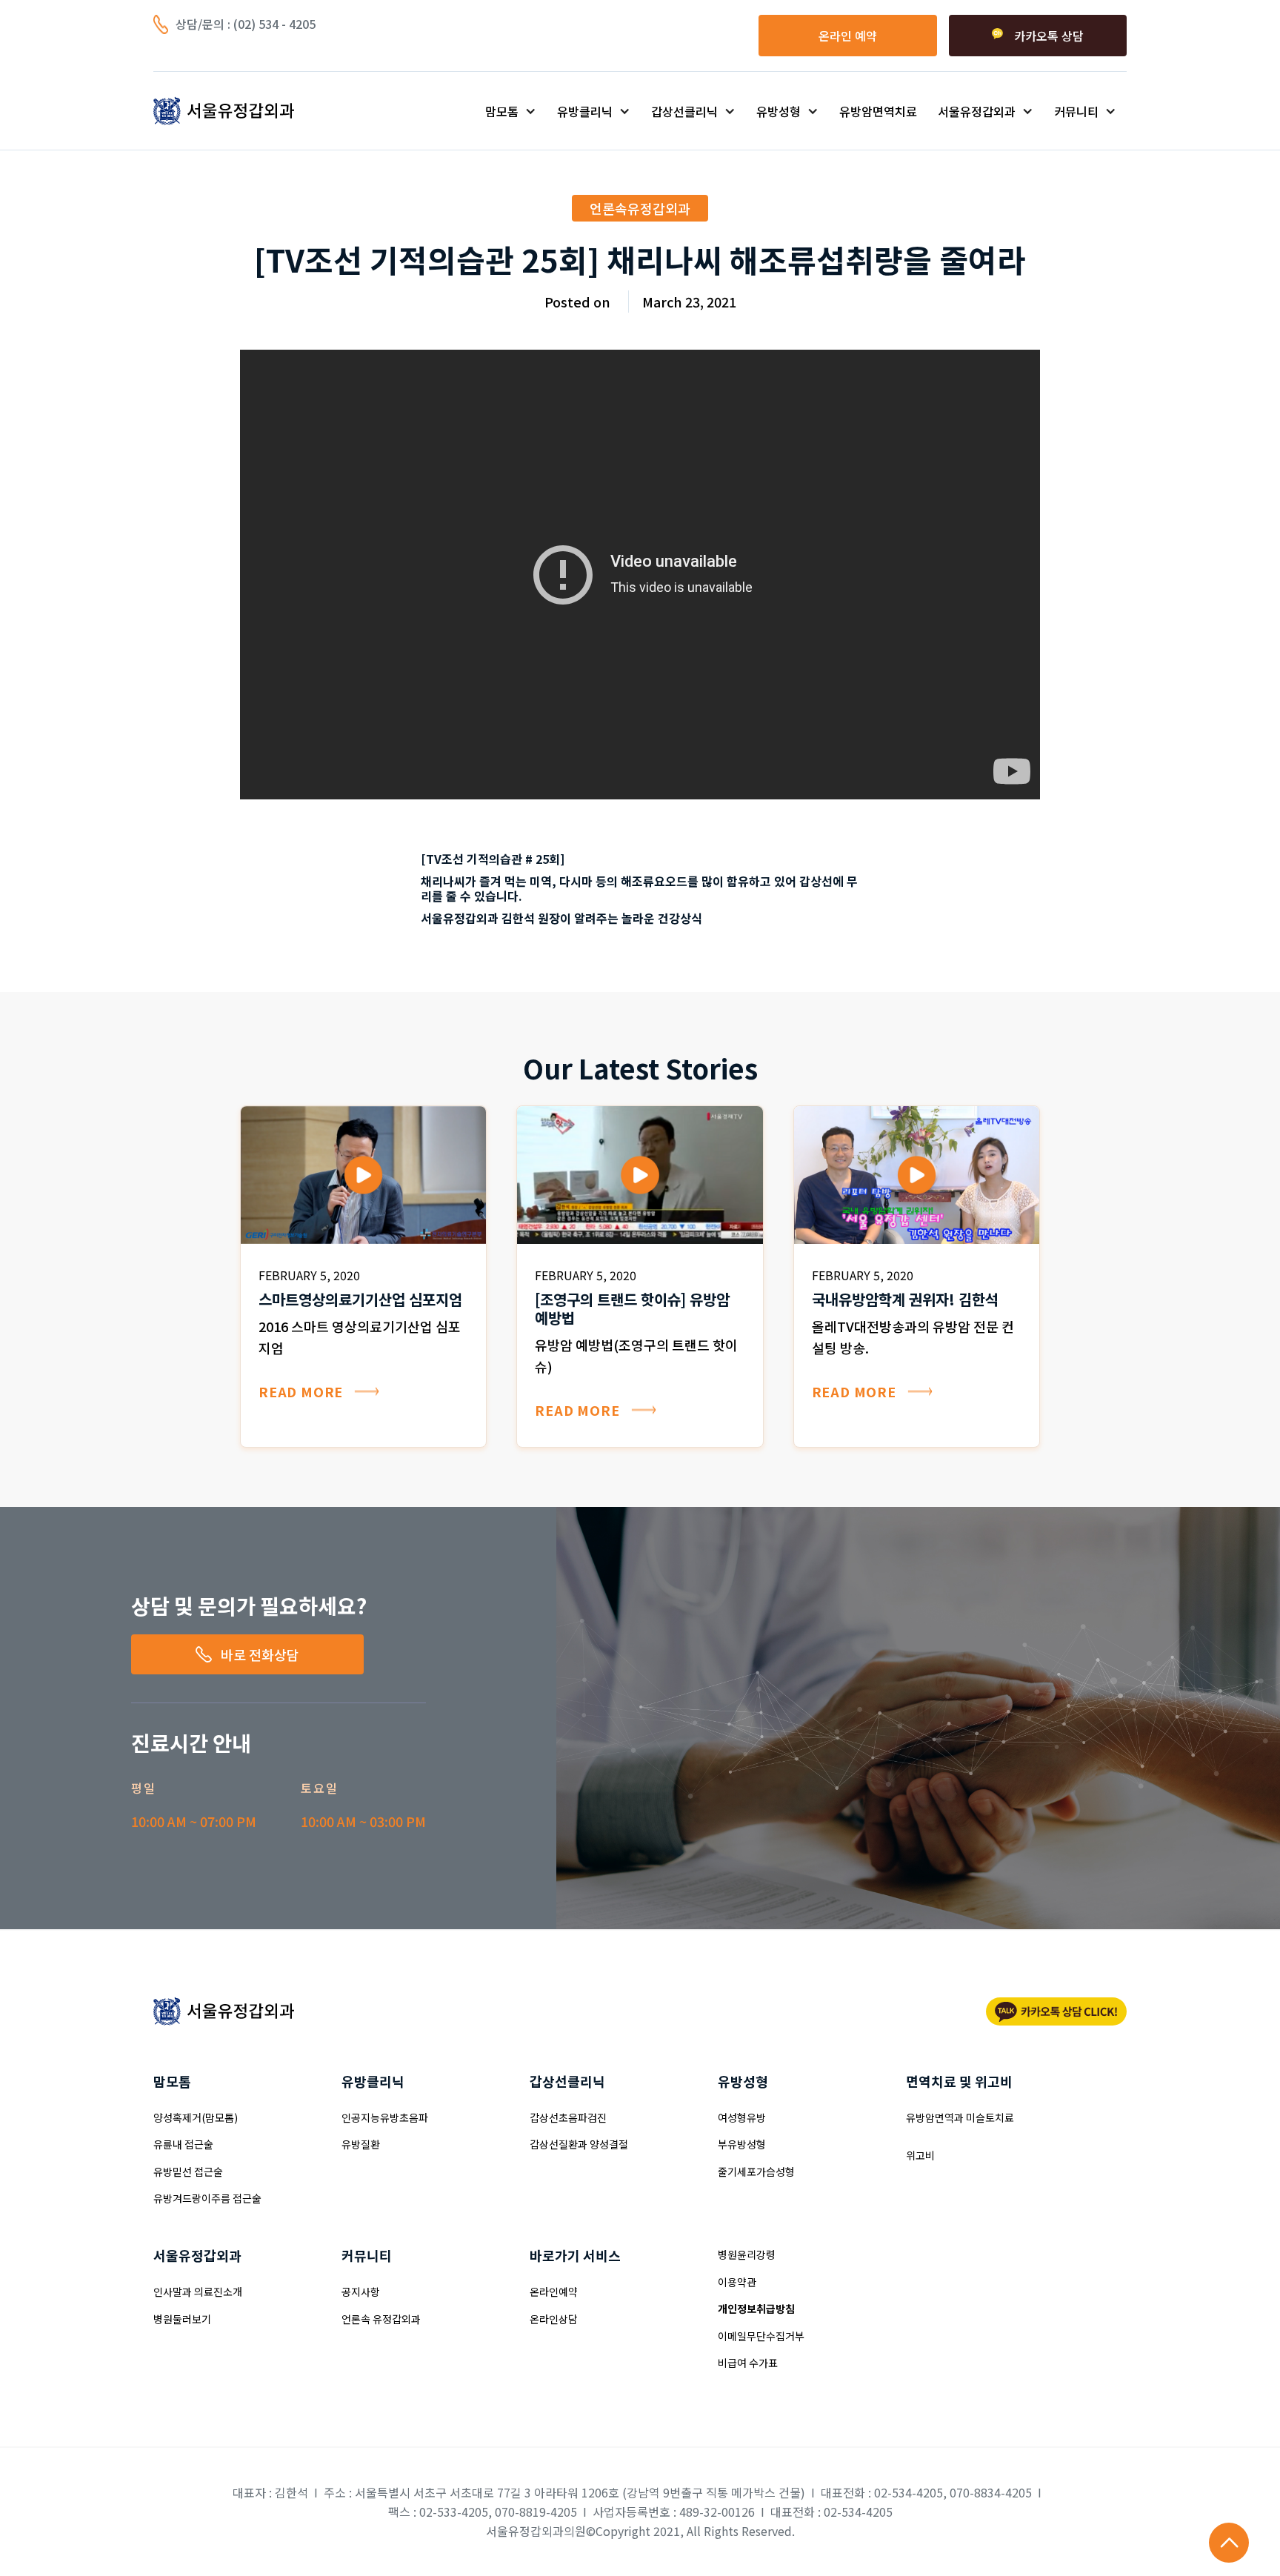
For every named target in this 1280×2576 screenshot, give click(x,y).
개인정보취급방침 (756, 2309)
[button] (511, 111)
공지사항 (361, 2292)
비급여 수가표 (748, 2363)
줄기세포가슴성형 (756, 2171)
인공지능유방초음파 (385, 2117)
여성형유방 (742, 2117)
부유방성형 (742, 2144)
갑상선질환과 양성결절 (579, 2144)
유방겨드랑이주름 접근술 (207, 2198)
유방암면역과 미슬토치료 (960, 2117)
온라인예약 (554, 2292)
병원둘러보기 (182, 2319)
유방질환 (361, 2144)
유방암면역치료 (878, 111)
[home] (250, 111)
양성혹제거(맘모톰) (196, 2117)
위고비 (920, 2155)
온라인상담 (554, 2319)
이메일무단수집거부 (761, 2336)
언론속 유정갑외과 (381, 2319)
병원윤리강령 (747, 2254)
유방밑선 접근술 (188, 2171)
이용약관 (737, 2282)
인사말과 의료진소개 (198, 2292)
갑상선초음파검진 (568, 2117)
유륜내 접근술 (183, 2144)
